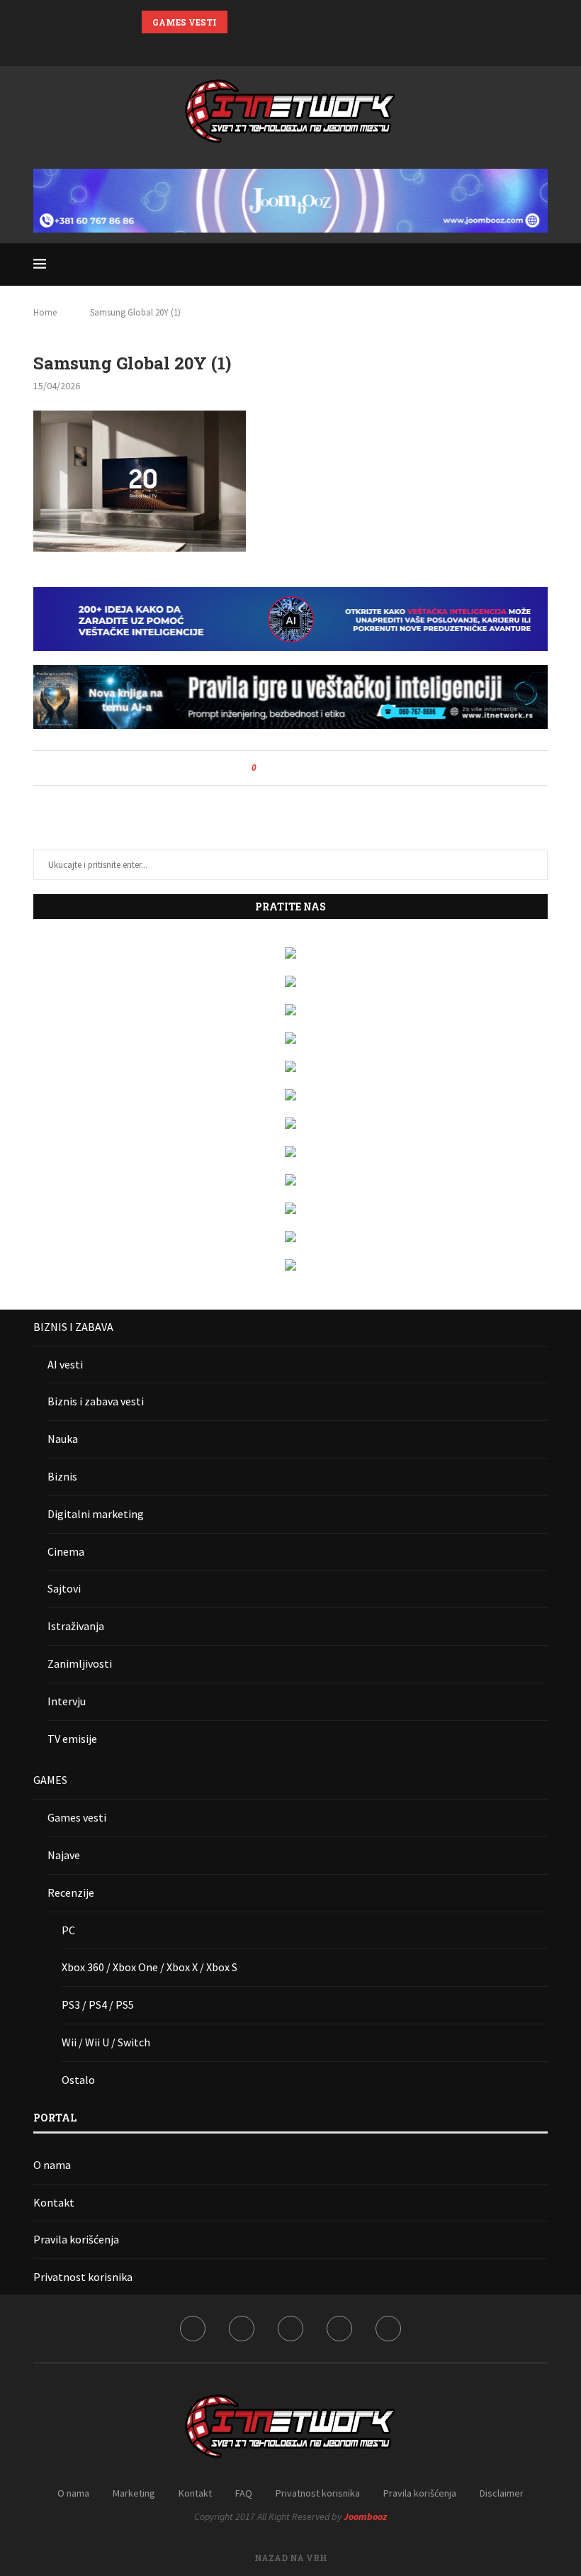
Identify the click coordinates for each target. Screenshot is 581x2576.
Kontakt (54, 2202)
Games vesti (77, 1817)
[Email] (327, 46)
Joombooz (365, 2516)
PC (68, 1930)
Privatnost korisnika (83, 2277)
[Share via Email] (320, 768)
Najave (64, 1855)
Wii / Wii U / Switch (106, 2042)
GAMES (50, 1780)
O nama (52, 2165)
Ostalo (78, 2080)
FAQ (244, 2493)
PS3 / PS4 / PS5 (98, 2005)
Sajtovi (64, 1588)
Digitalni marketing (96, 1514)
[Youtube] (309, 46)
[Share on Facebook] (280, 768)
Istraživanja (76, 1626)
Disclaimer (502, 2493)
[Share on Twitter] (293, 768)
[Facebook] (254, 46)
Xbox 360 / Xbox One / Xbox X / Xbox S (150, 1967)
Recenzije (71, 1892)
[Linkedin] (290, 46)
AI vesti (65, 1364)
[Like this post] (264, 768)
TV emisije (72, 1739)
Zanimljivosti (80, 1663)
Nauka (63, 1439)
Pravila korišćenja (76, 2239)
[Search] (541, 264)
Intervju (67, 1701)
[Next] (259, 22)
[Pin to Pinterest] (306, 768)
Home (45, 312)
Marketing (134, 2493)
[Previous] (241, 22)
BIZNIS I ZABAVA (73, 1327)
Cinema (66, 1551)
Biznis (62, 1476)
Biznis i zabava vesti (96, 1401)
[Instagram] (272, 46)
